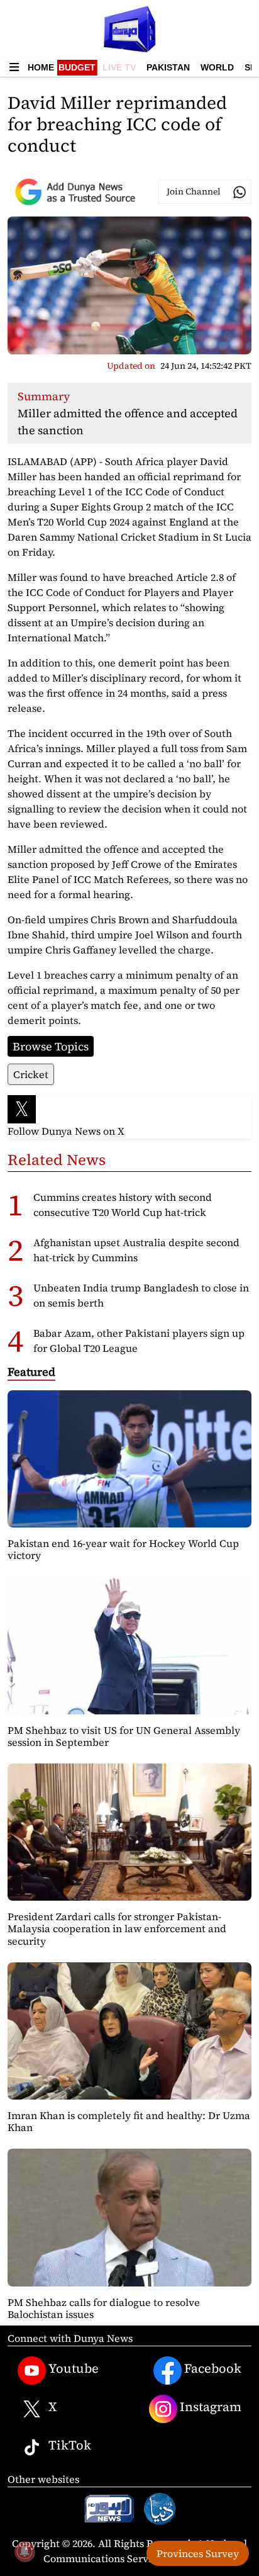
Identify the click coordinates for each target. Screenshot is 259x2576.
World (217, 67)
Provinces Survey (198, 2553)
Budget (77, 67)
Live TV (119, 67)
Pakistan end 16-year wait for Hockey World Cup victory (123, 1549)
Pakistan (168, 67)
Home (41, 67)
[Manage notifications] (25, 2551)
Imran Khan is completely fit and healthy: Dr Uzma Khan (129, 2121)
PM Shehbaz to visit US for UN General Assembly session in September (124, 1736)
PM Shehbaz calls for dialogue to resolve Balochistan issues (104, 2308)
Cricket (31, 1074)
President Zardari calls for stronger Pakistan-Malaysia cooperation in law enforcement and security (117, 1928)
